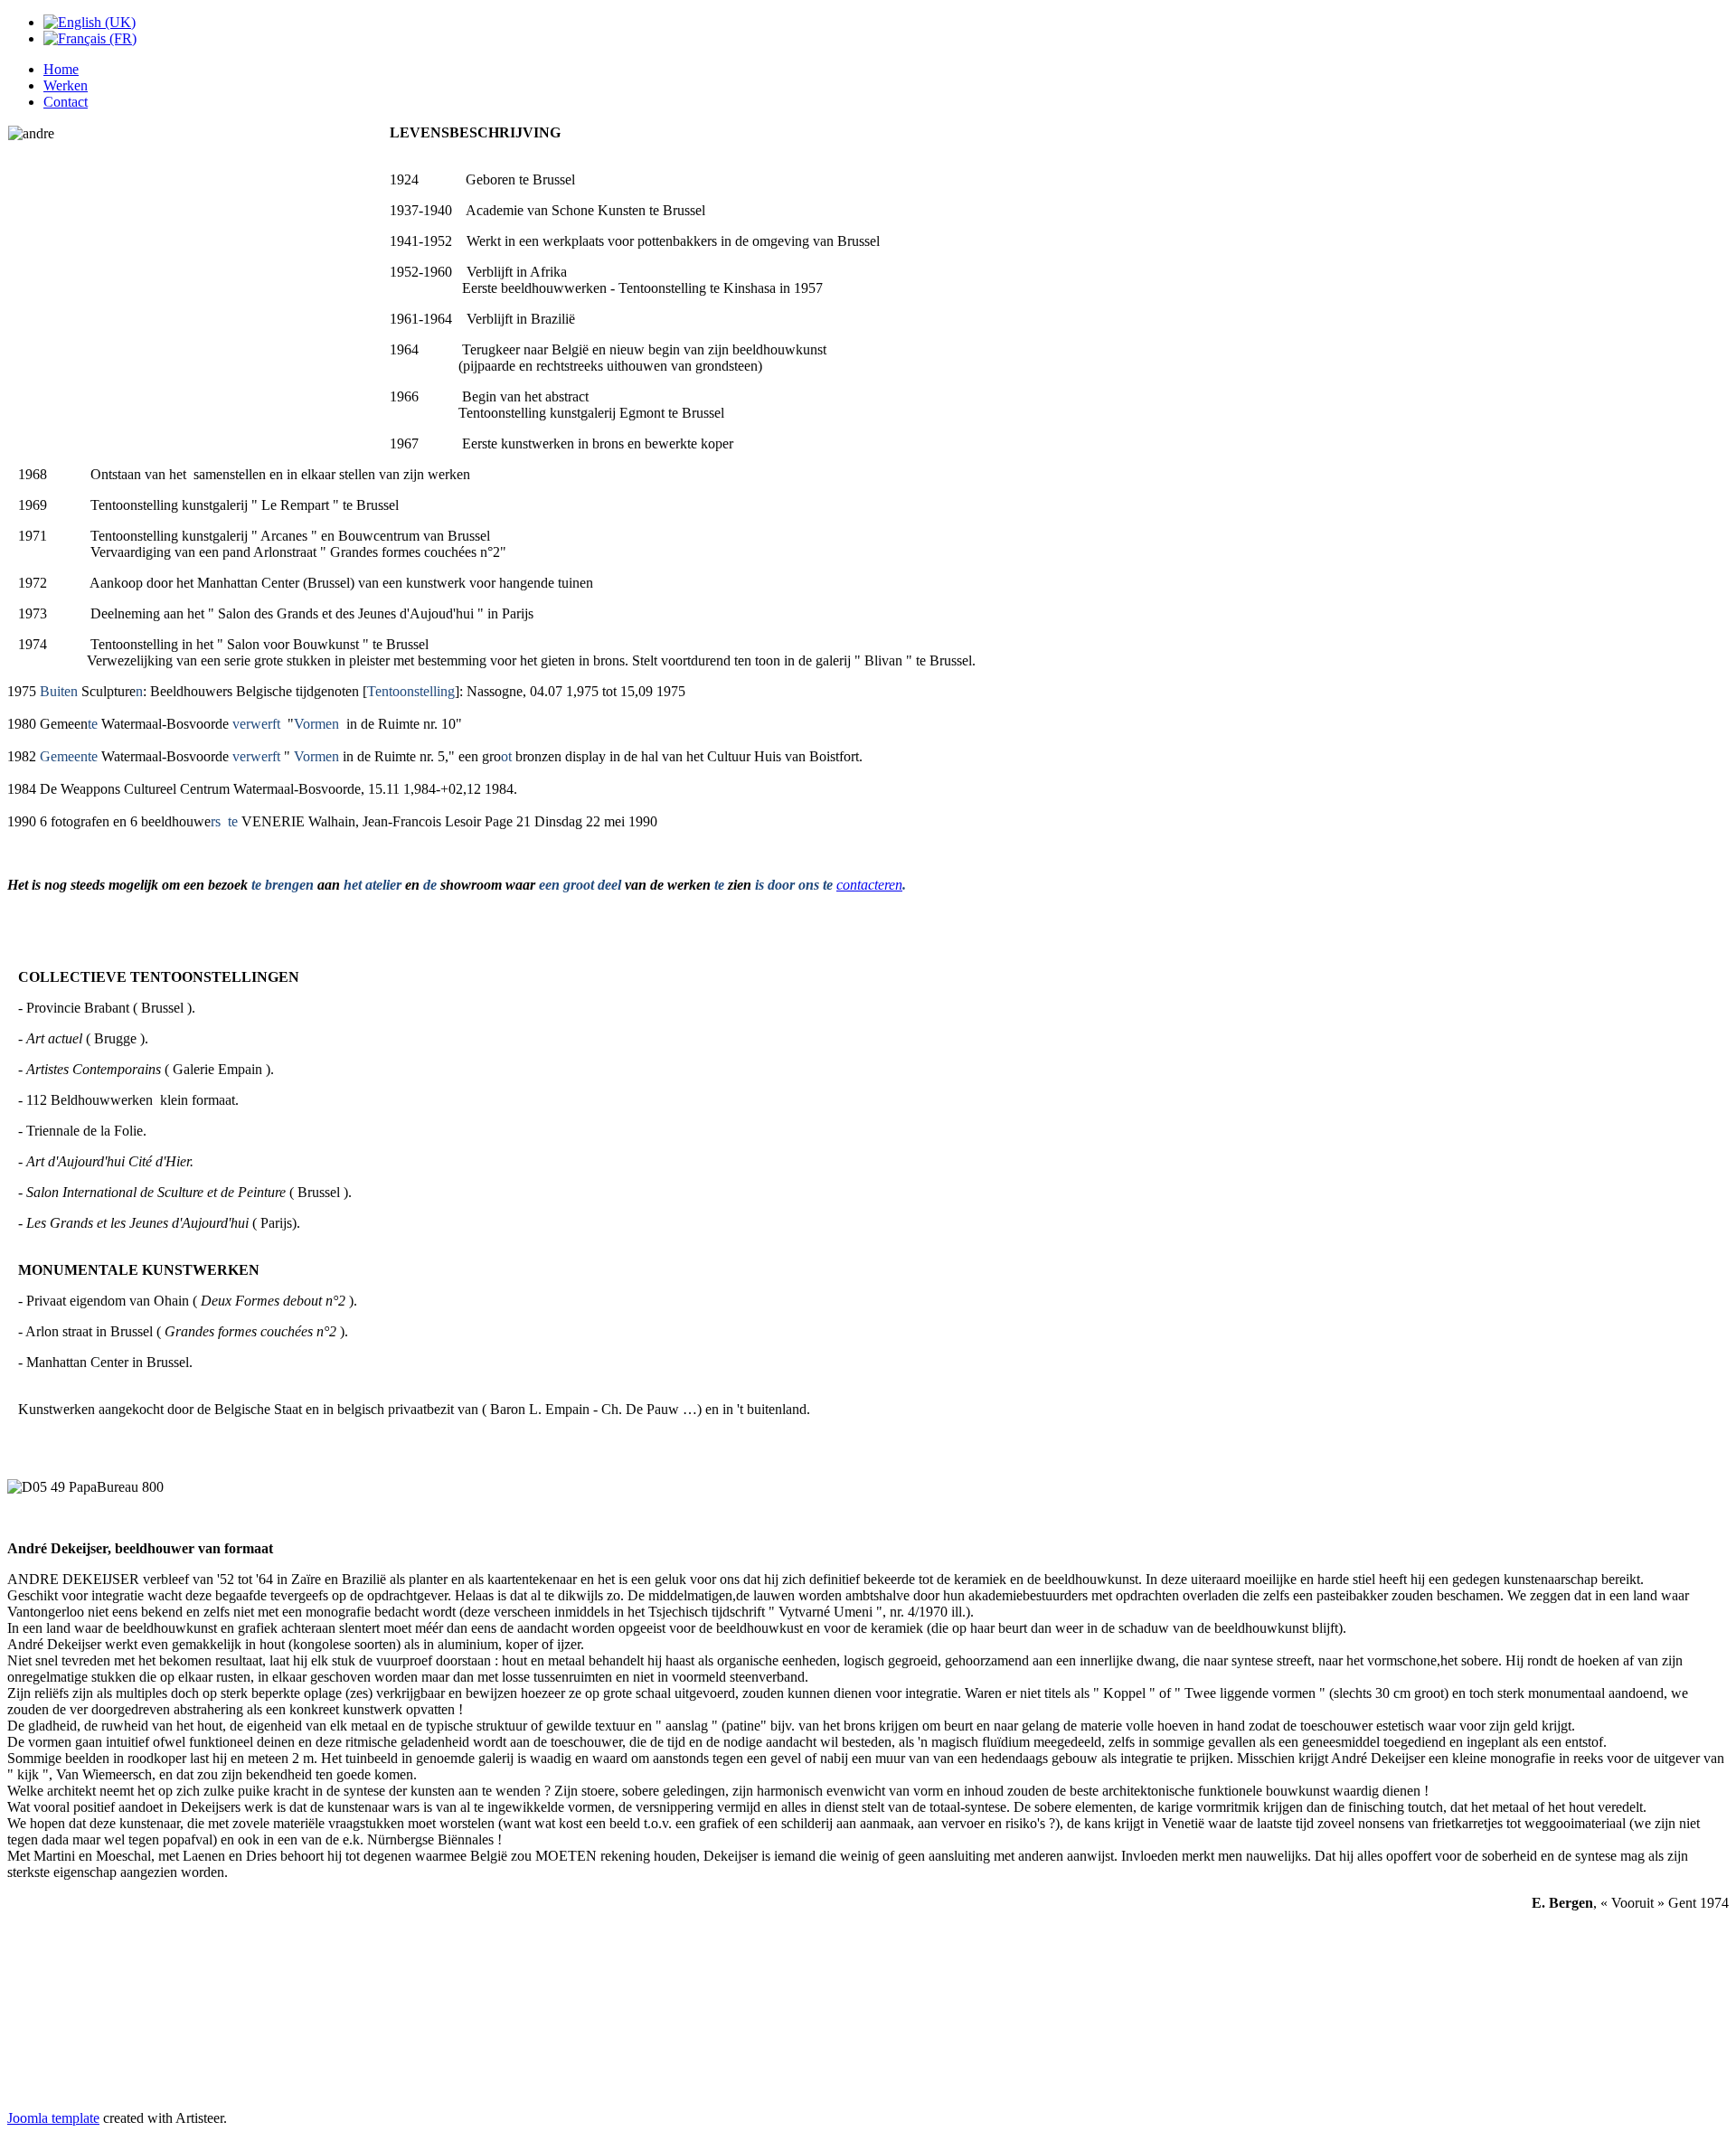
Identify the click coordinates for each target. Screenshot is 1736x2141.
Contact (66, 102)
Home (61, 69)
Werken (66, 85)
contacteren (869, 885)
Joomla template (53, 2118)
